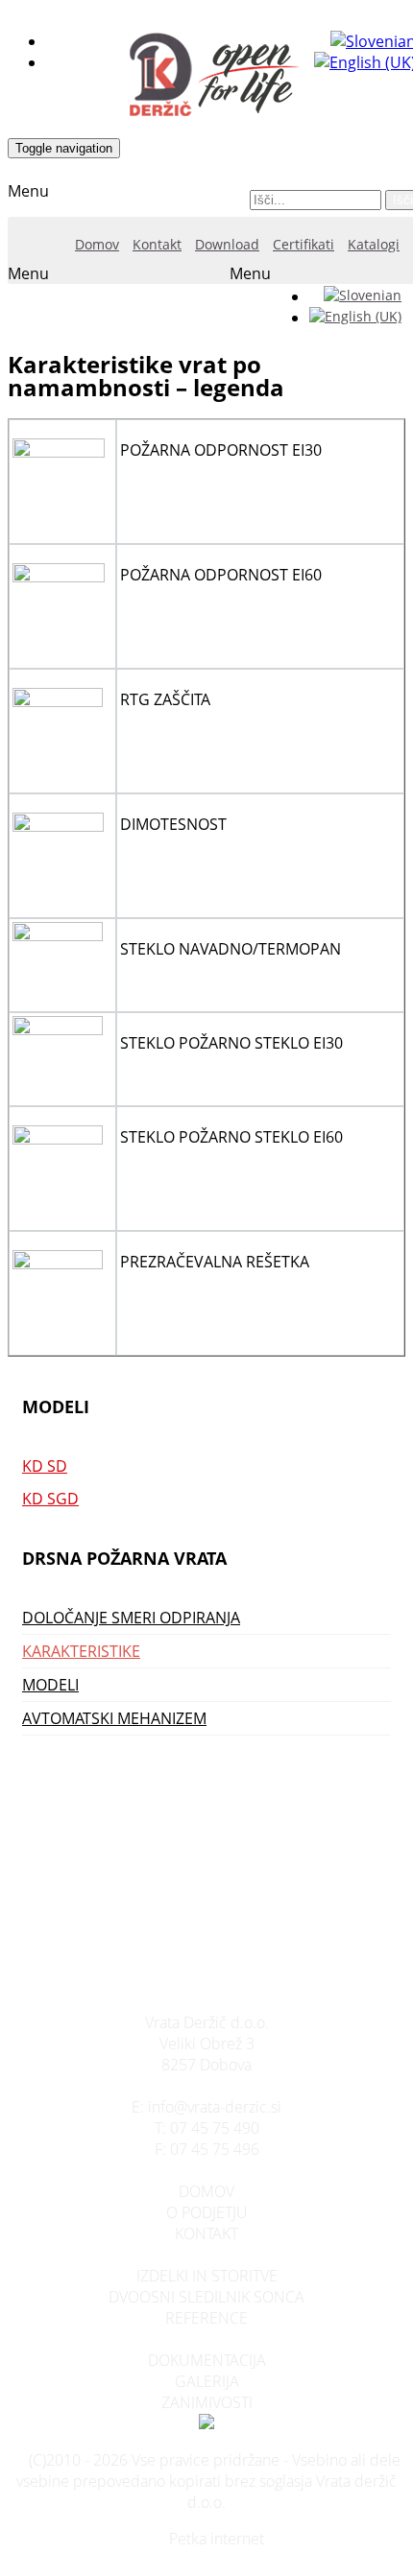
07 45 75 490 (215, 2128)
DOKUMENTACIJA (207, 2360)
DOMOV (206, 2191)
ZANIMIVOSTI (207, 2402)
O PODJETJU (207, 2212)
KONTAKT (206, 2233)
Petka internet (217, 2539)
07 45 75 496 (215, 2149)
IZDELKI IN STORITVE (207, 2276)
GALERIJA (207, 2381)
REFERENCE (206, 2318)
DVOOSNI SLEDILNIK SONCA (206, 2297)
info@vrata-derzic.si (215, 2107)
